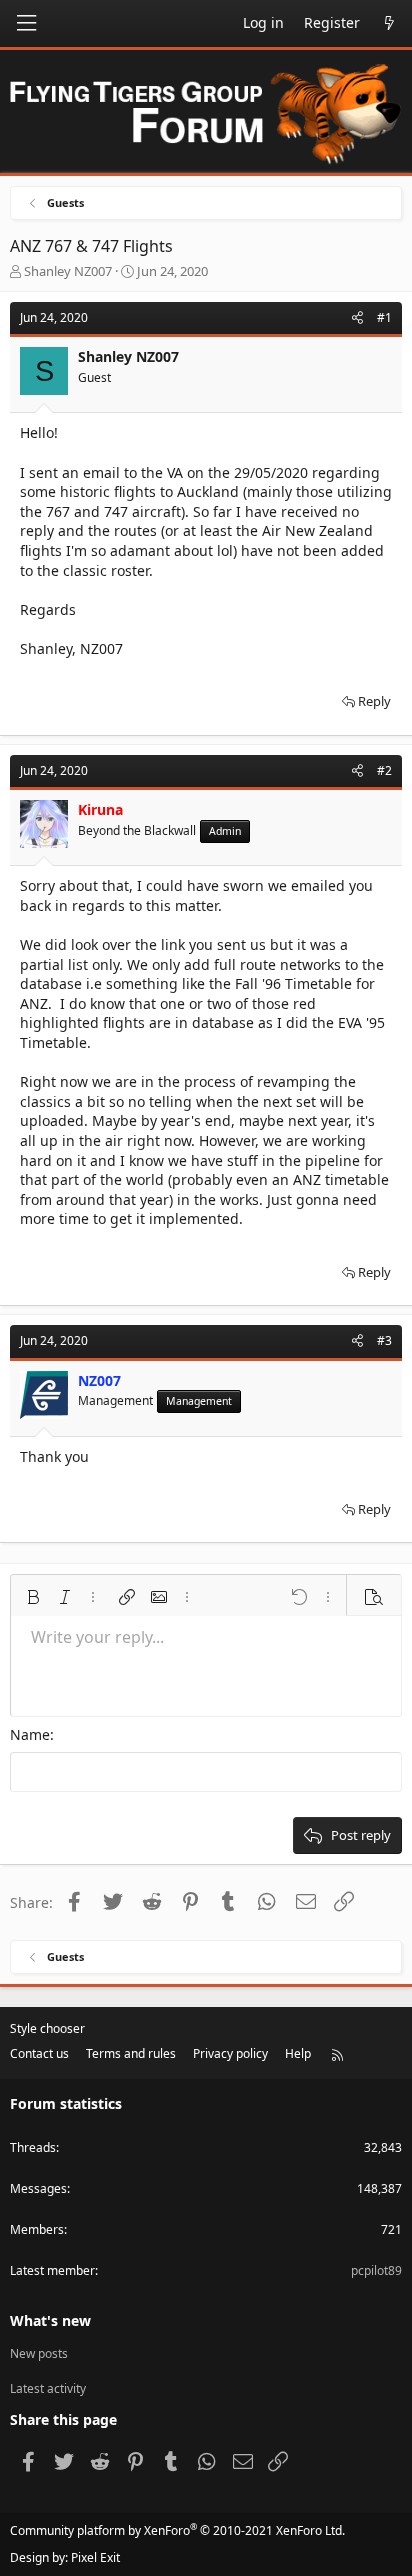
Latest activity (48, 2388)
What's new (50, 2320)
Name (30, 1734)
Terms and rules (131, 2053)
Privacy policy (230, 2053)
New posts (39, 2354)
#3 (384, 1340)
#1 (384, 317)
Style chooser (47, 2028)
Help (298, 2053)
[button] (33, 1597)
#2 (384, 770)
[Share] (357, 318)
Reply (374, 701)
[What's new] (389, 23)
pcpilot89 (376, 2270)
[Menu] (26, 23)
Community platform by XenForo (177, 2530)
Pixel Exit (95, 2557)
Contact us (39, 2053)
